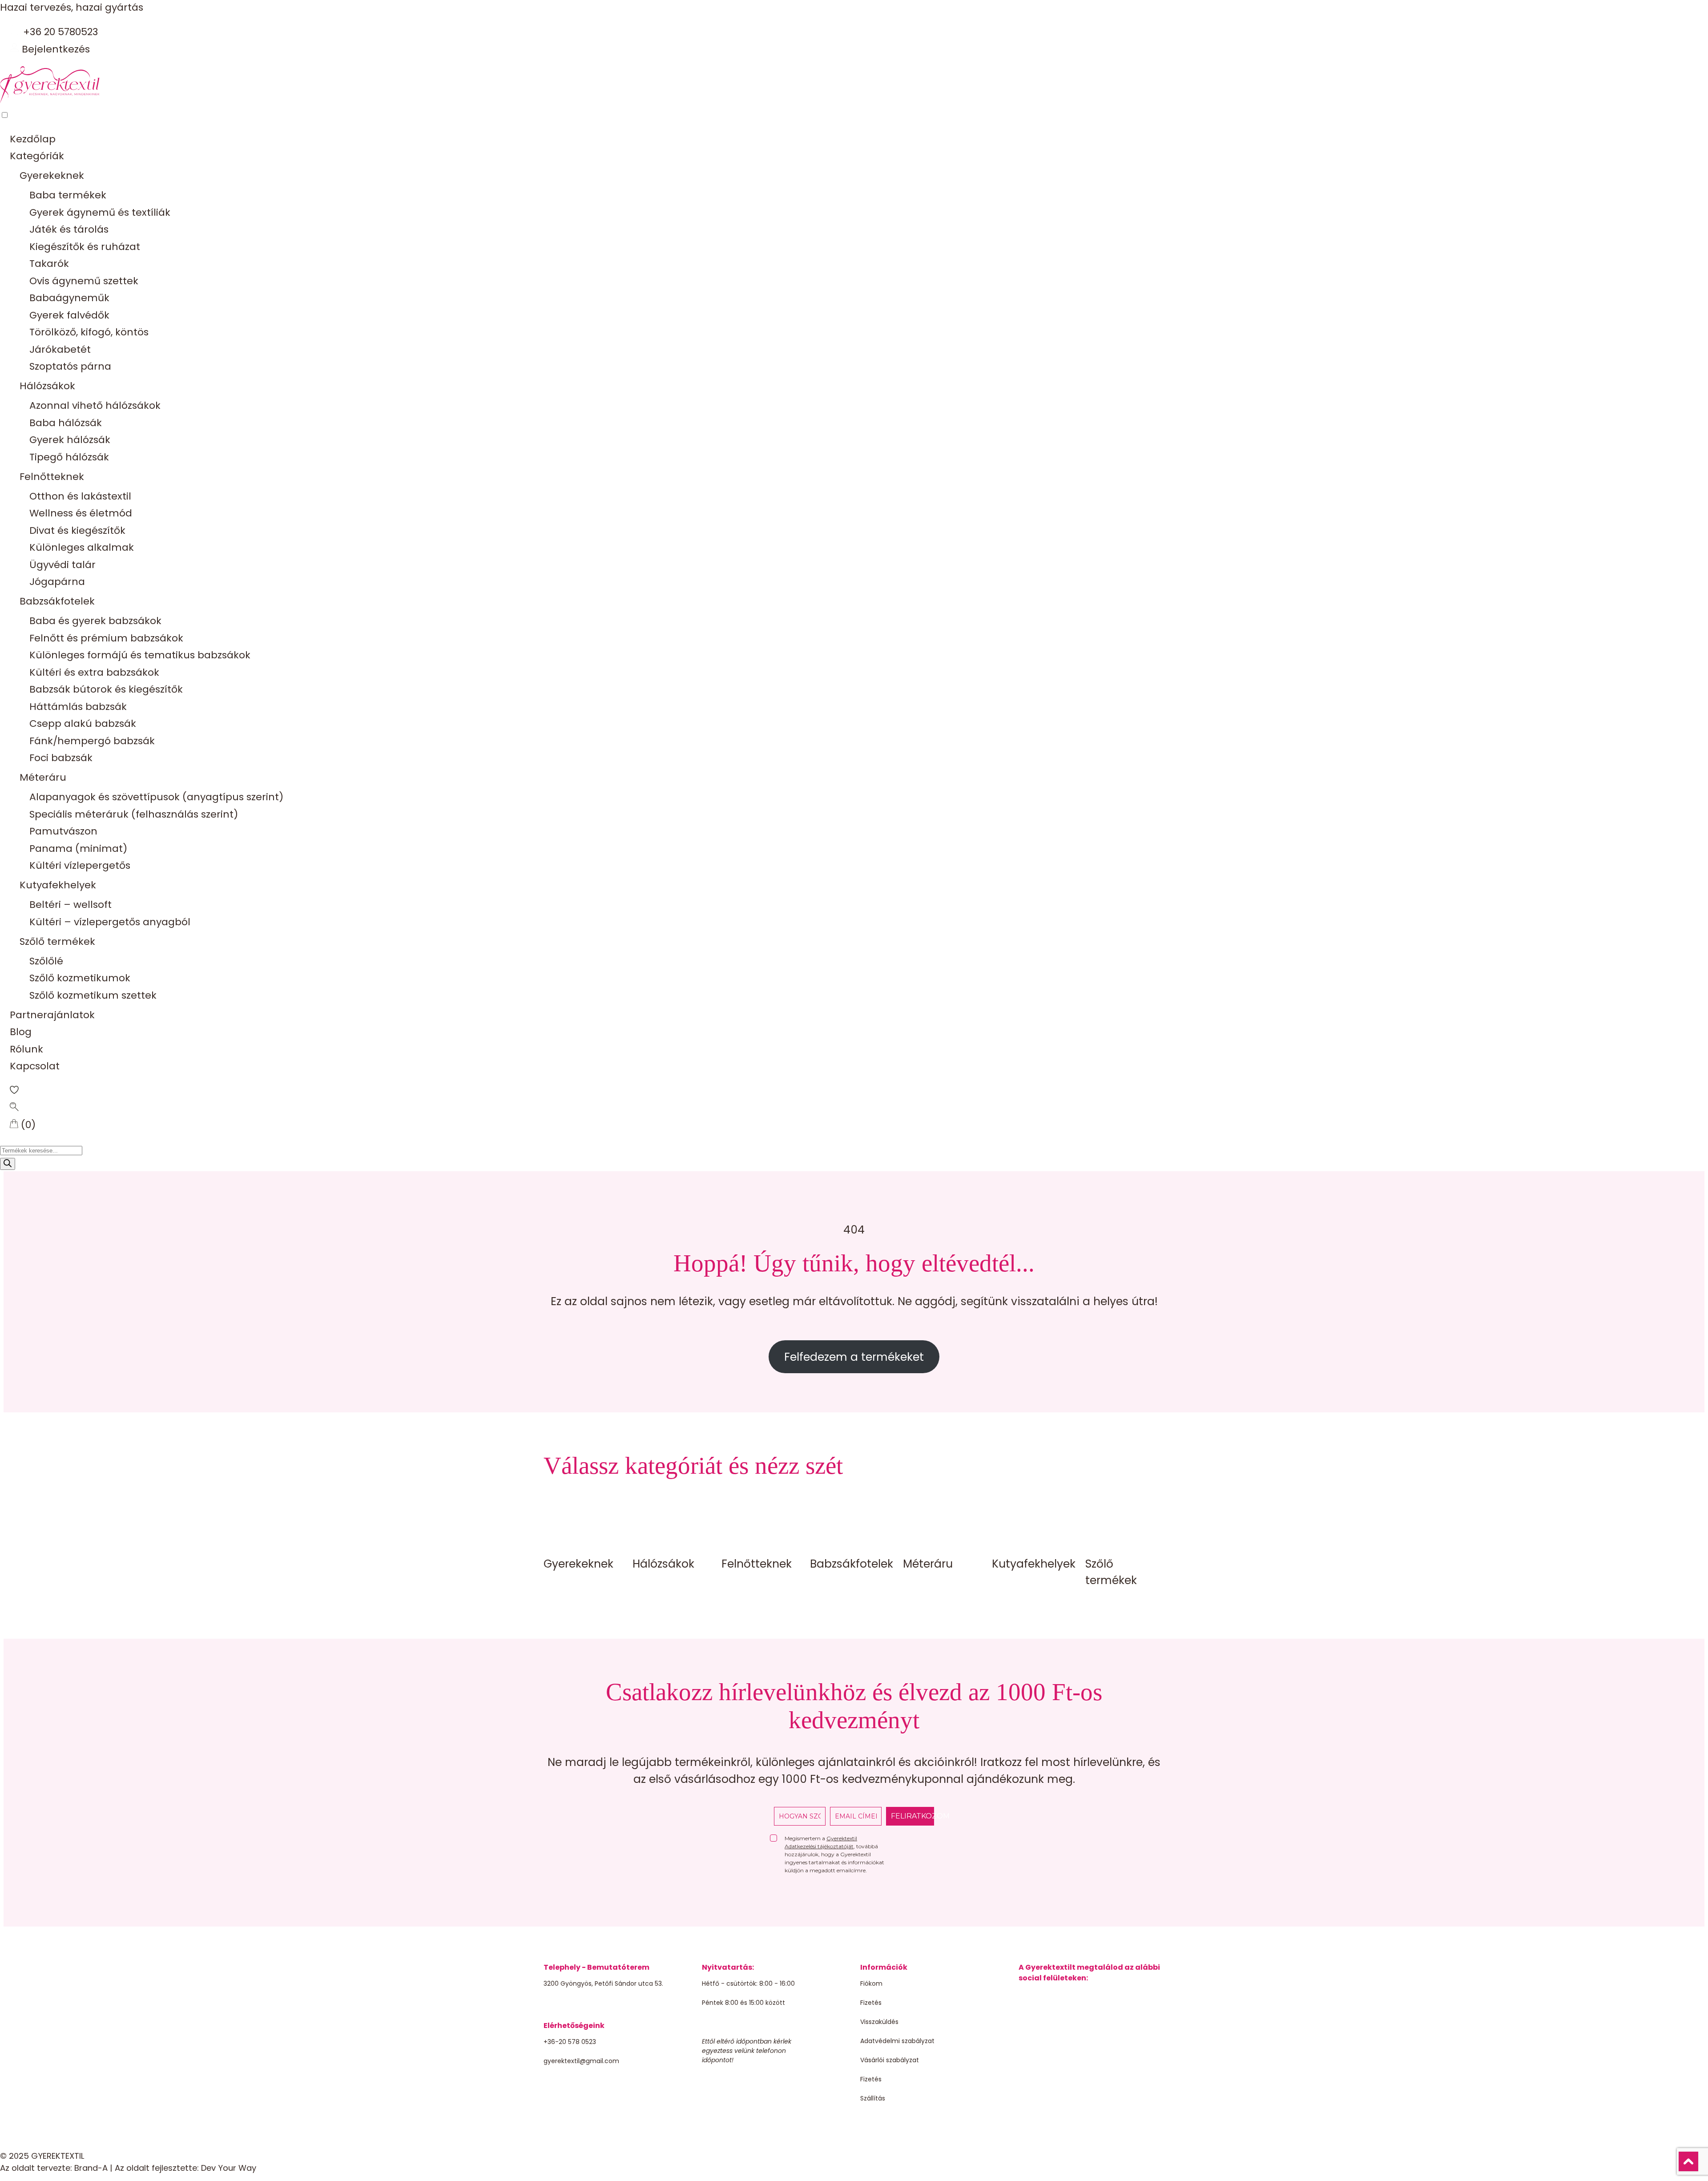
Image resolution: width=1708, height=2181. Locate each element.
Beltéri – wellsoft (70, 905)
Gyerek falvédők (69, 315)
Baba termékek (68, 195)
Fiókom (871, 1983)
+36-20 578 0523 (570, 2042)
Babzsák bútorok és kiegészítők (106, 689)
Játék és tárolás (69, 229)
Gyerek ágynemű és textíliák (100, 212)
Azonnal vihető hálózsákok (95, 405)
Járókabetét (60, 349)
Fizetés (871, 2003)
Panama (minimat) (78, 849)
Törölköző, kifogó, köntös (89, 332)
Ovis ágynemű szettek (84, 281)
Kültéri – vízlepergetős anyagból (110, 922)
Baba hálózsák (66, 423)
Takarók (49, 264)
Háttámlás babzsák (78, 707)
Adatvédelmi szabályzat (897, 2041)
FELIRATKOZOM (912, 1816)
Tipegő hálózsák (69, 457)
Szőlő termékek (57, 941)
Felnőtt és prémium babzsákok (106, 638)
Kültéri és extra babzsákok (94, 672)
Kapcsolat (35, 1066)
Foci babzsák (61, 758)
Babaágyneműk (69, 298)
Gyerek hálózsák (70, 440)
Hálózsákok (47, 386)
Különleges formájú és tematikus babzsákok (140, 655)
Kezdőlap (33, 139)
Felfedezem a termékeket (854, 1357)
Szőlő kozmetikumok (80, 978)
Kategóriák (37, 156)
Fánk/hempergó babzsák (92, 741)
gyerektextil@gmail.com (581, 2061)
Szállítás (873, 2098)
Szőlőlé (46, 961)
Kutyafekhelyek (58, 885)
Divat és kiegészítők (77, 530)
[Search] (8, 1164)
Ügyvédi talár (62, 565)
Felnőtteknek (52, 477)
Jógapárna (57, 582)
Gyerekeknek (52, 175)
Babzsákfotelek (57, 601)
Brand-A (91, 2168)
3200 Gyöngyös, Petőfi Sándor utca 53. (603, 1983)
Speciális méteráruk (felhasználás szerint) (134, 814)
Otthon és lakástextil (80, 496)
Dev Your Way (229, 2168)
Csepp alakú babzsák (83, 724)
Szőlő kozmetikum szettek (93, 995)
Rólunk (26, 1049)
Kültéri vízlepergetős (80, 865)
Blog (21, 1032)
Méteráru (43, 777)
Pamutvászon (63, 831)
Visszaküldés (879, 2022)
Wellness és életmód (81, 513)
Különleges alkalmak (82, 547)
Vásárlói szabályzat (890, 2060)
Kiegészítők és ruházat (85, 247)
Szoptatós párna (70, 366)
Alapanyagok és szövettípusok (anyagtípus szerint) (156, 797)
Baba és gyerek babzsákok (95, 621)
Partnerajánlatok (52, 1015)
